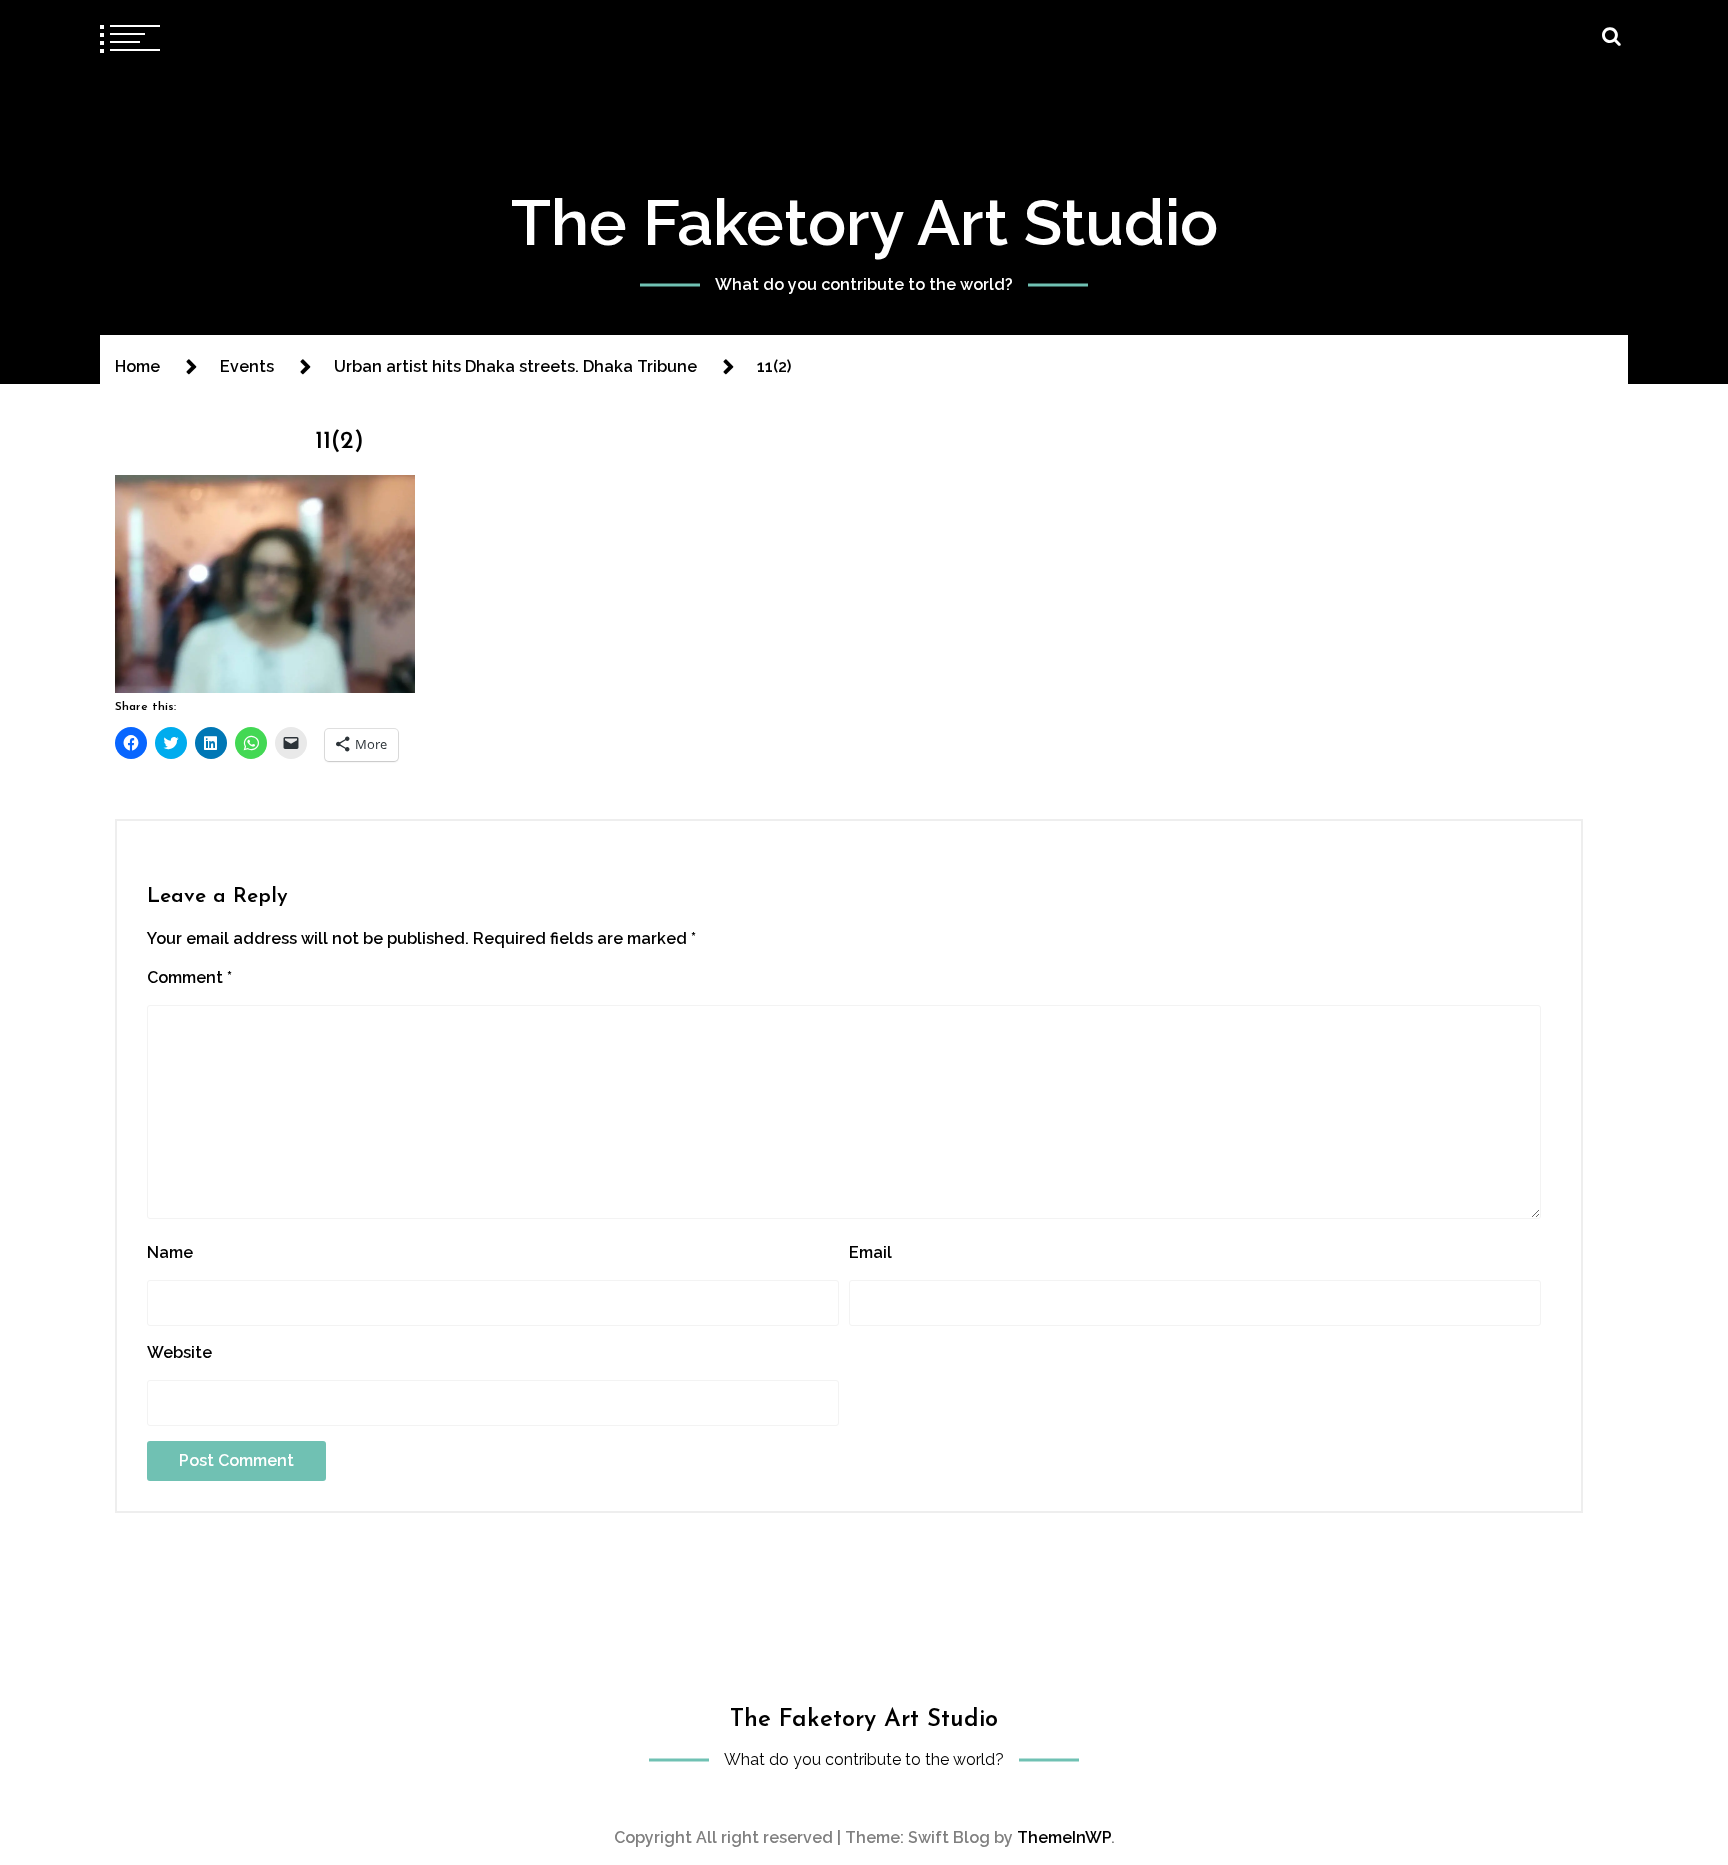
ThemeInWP (1064, 1837)
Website (179, 1352)
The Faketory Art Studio (864, 222)
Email (870, 1252)
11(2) (339, 442)
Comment (189, 977)
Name (170, 1252)
